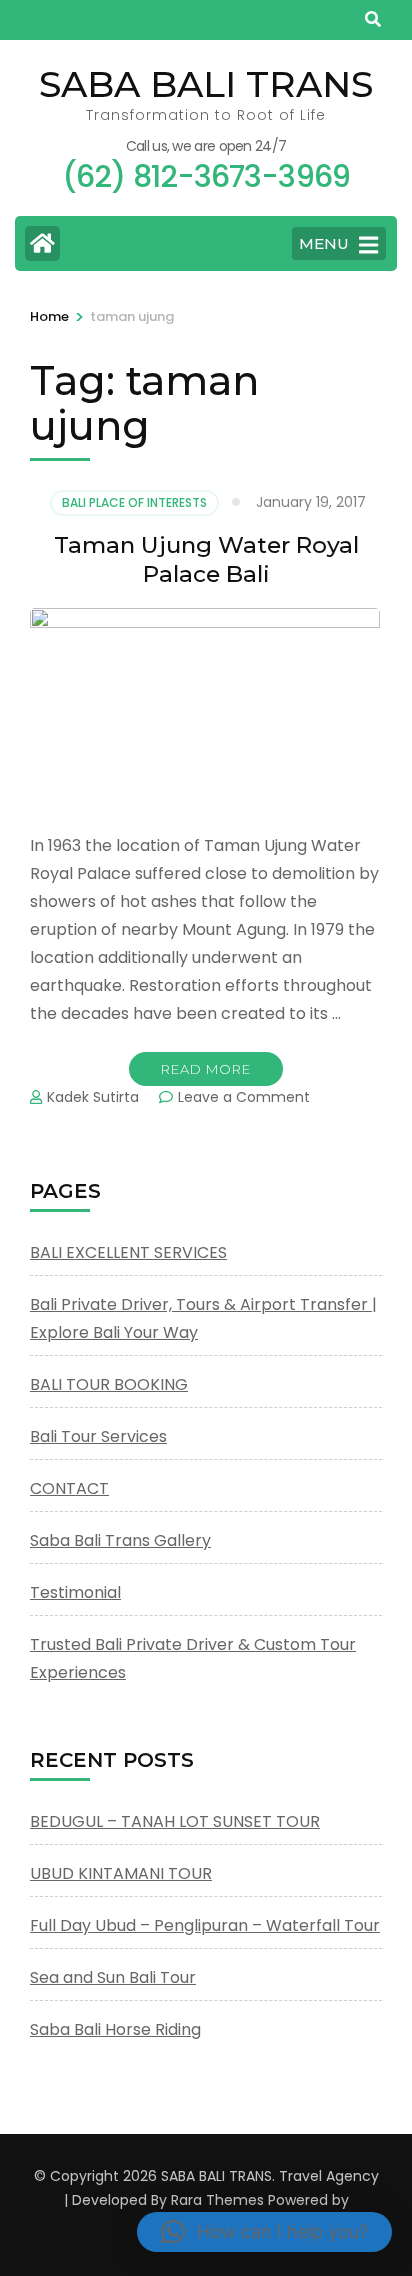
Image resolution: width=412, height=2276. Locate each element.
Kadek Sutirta (93, 1097)
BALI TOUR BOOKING (109, 1384)
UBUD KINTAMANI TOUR (121, 1873)
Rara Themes (217, 2200)
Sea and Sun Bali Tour (113, 1977)
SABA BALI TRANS (206, 84)
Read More (206, 1069)
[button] (264, 2232)
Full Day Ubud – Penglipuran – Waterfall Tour (205, 1925)
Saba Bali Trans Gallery (120, 1540)
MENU (324, 243)
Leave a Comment (244, 1097)
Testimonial (75, 1592)
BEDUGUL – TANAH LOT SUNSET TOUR (175, 1821)
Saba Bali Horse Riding (115, 2029)
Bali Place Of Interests (134, 502)
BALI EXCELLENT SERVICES (128, 1252)
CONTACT (69, 1488)
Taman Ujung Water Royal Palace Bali (206, 559)
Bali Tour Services (98, 1436)
